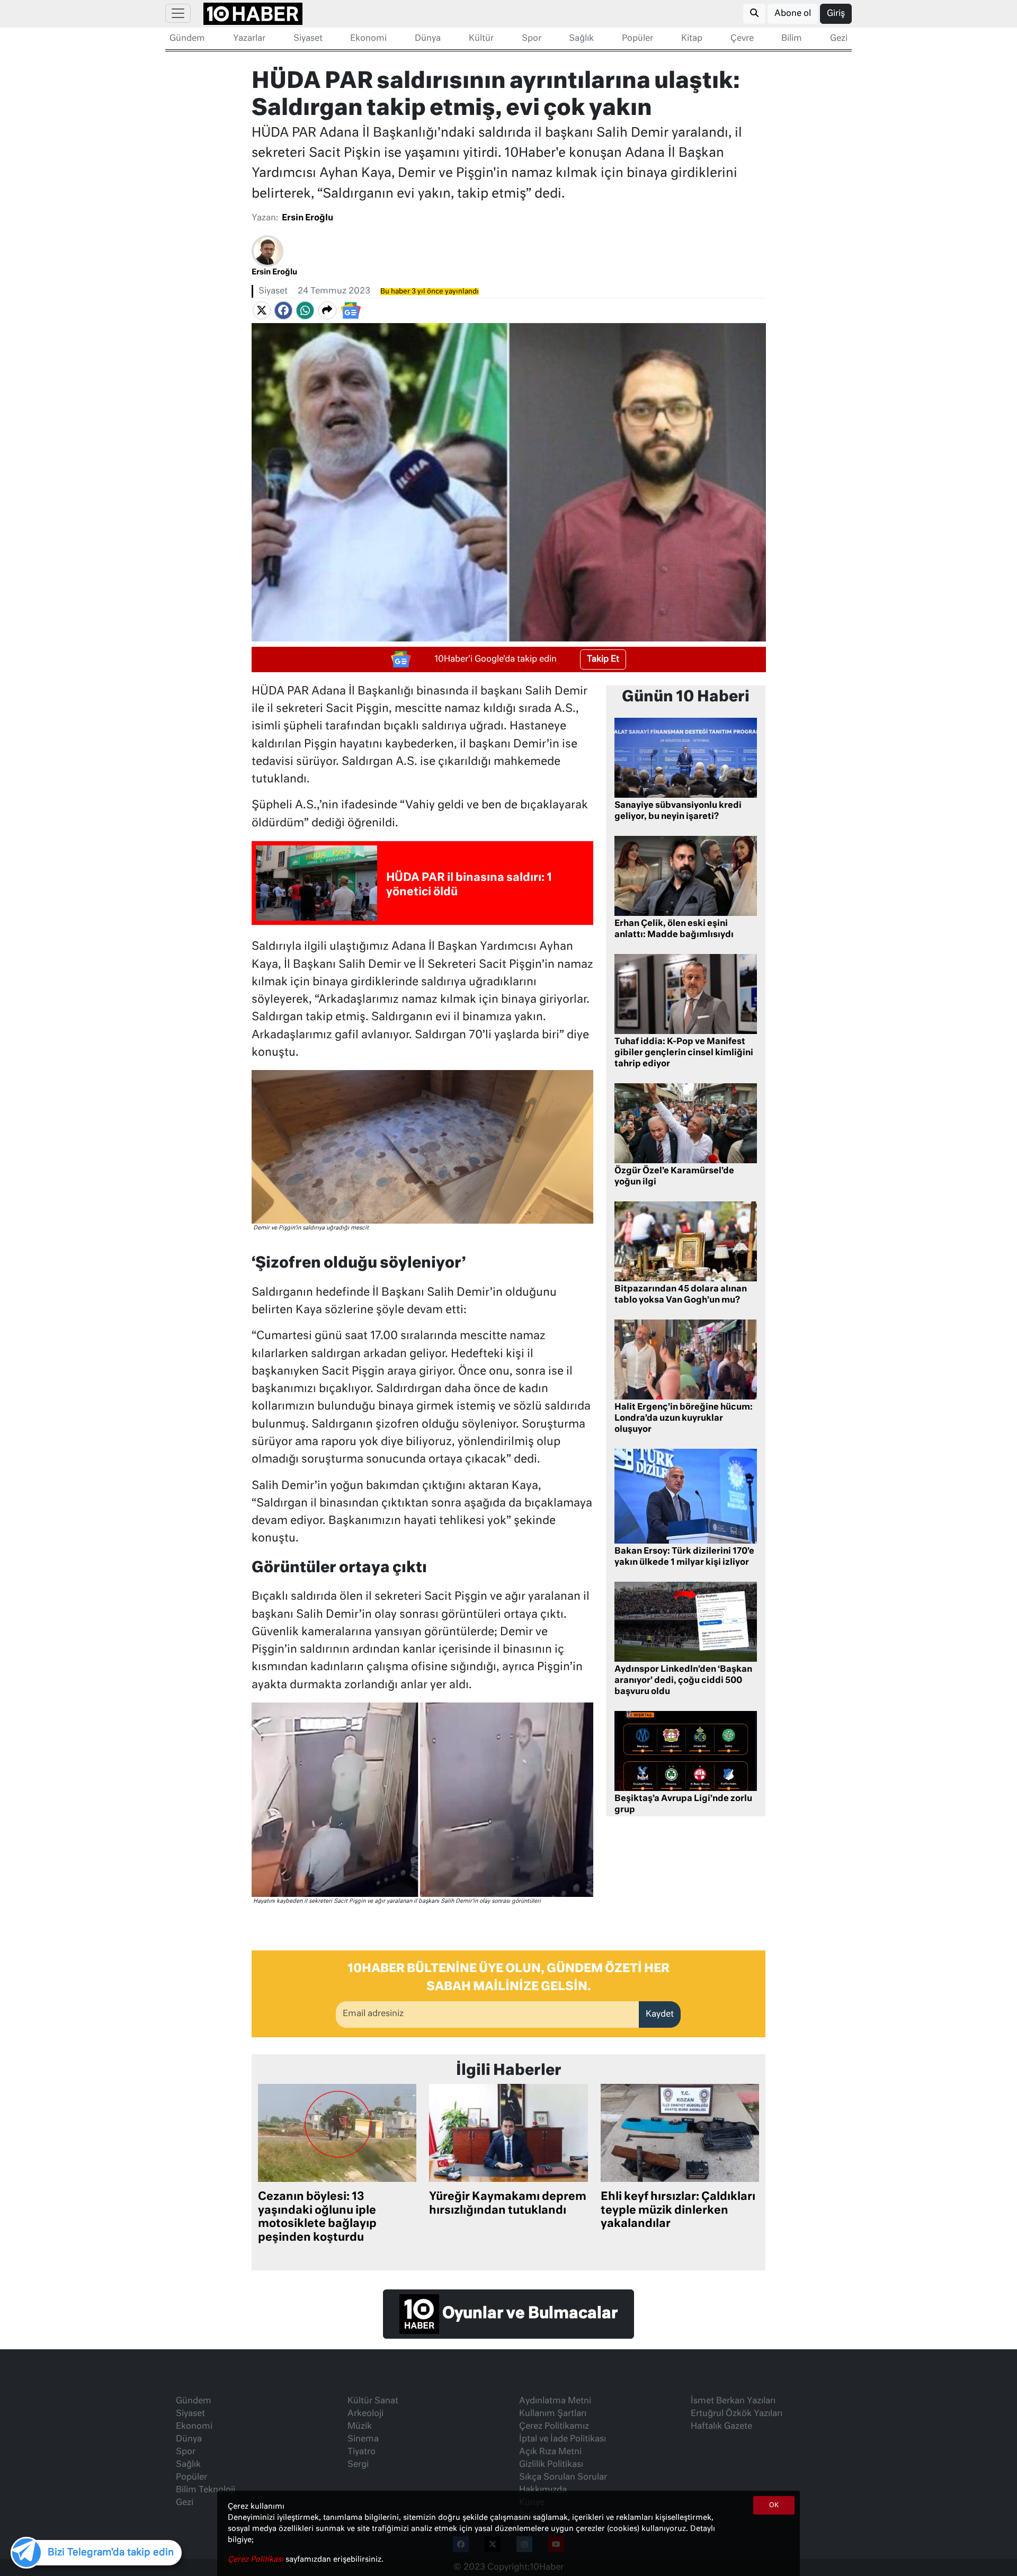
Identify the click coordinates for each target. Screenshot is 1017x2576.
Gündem (187, 39)
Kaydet (660, 2015)
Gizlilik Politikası (551, 2465)
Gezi (839, 39)
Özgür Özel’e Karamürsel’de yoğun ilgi (674, 1177)
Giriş (836, 14)
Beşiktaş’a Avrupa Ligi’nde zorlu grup (683, 1804)
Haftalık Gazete (721, 2427)
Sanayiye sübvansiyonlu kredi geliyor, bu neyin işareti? (678, 811)
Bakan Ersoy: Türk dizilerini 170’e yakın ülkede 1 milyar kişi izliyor (684, 1557)
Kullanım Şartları (553, 2414)
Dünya (428, 39)
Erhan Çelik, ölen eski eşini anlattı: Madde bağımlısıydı (674, 929)
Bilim (792, 39)
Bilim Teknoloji (206, 2490)
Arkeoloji (365, 2414)
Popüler (637, 39)
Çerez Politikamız (554, 2427)
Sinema (363, 2439)
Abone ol (793, 14)
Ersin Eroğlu (307, 218)
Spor (532, 39)
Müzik (360, 2427)
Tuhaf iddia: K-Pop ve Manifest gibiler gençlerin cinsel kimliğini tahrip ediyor (684, 1053)
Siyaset (308, 39)
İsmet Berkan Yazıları (733, 2401)
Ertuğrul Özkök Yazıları (737, 2414)
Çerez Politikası (257, 2560)
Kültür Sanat (373, 2401)
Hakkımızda (543, 2490)
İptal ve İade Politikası (563, 2439)
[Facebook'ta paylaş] (283, 310)
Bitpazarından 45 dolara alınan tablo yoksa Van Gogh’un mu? (681, 1295)
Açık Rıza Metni (550, 2452)
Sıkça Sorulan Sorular (563, 2477)
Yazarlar (249, 39)
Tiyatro (362, 2452)
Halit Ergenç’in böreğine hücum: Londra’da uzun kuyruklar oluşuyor (684, 1419)
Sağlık (581, 39)
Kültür (481, 39)
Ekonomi (368, 39)
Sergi (358, 2465)
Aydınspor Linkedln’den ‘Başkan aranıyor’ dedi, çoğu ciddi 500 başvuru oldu (683, 1681)
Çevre (742, 39)
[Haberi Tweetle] (262, 310)
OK (774, 2506)
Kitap (692, 39)
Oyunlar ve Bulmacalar (528, 2314)
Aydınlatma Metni (555, 2401)
